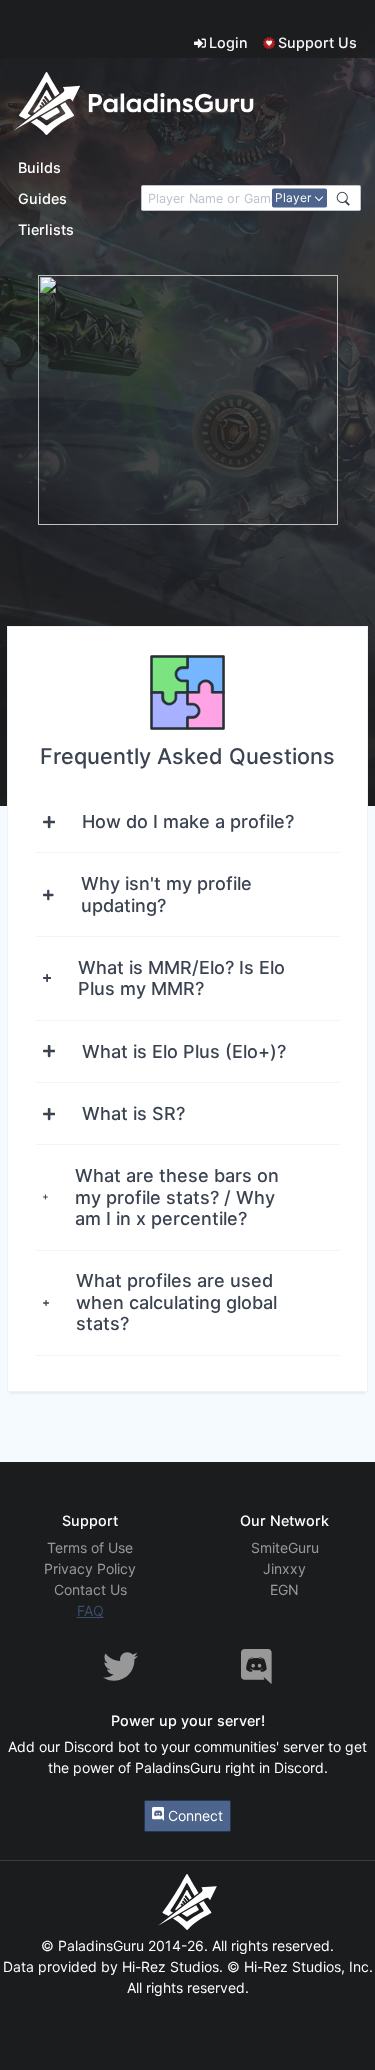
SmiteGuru (285, 1547)
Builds (39, 167)
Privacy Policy (90, 1568)
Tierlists (46, 229)
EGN (284, 1589)
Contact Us (90, 1589)
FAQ (90, 1610)
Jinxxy (284, 1568)
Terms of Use (90, 1547)
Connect (193, 1815)
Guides (42, 198)
